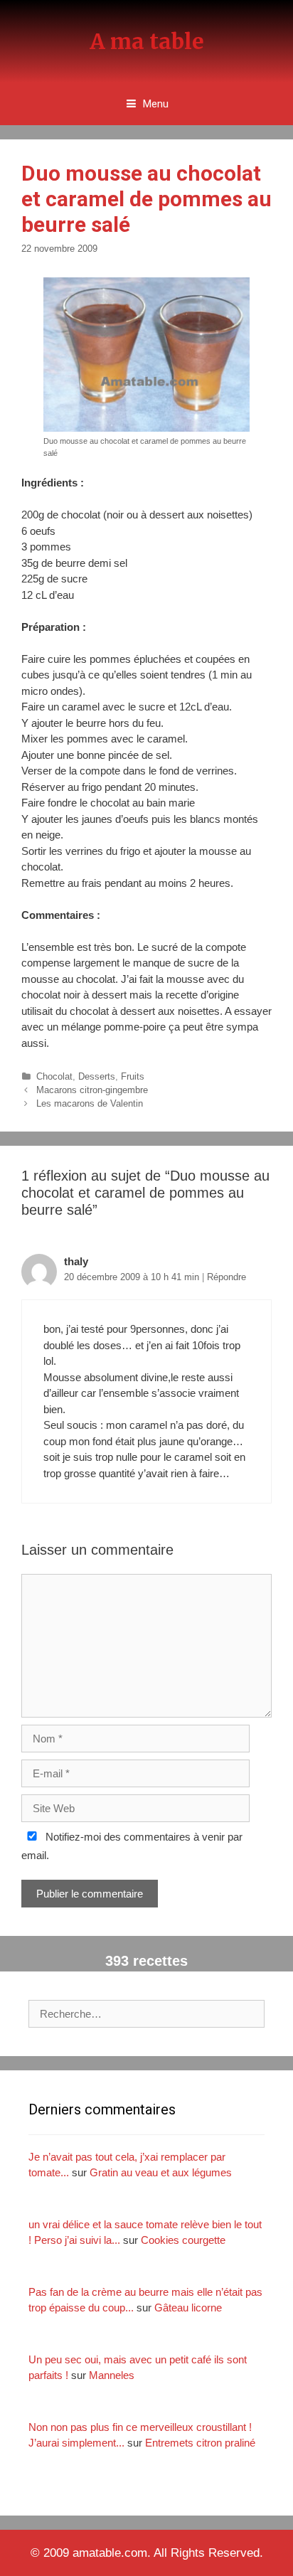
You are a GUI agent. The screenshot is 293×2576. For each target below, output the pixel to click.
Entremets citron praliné (200, 2443)
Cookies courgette (183, 2240)
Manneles (112, 2375)
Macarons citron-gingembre (92, 1090)
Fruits (133, 1076)
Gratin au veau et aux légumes (161, 2172)
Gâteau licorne (188, 2308)
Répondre (227, 1277)
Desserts (97, 1076)
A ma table (147, 41)
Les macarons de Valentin (90, 1103)
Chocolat (54, 1076)
